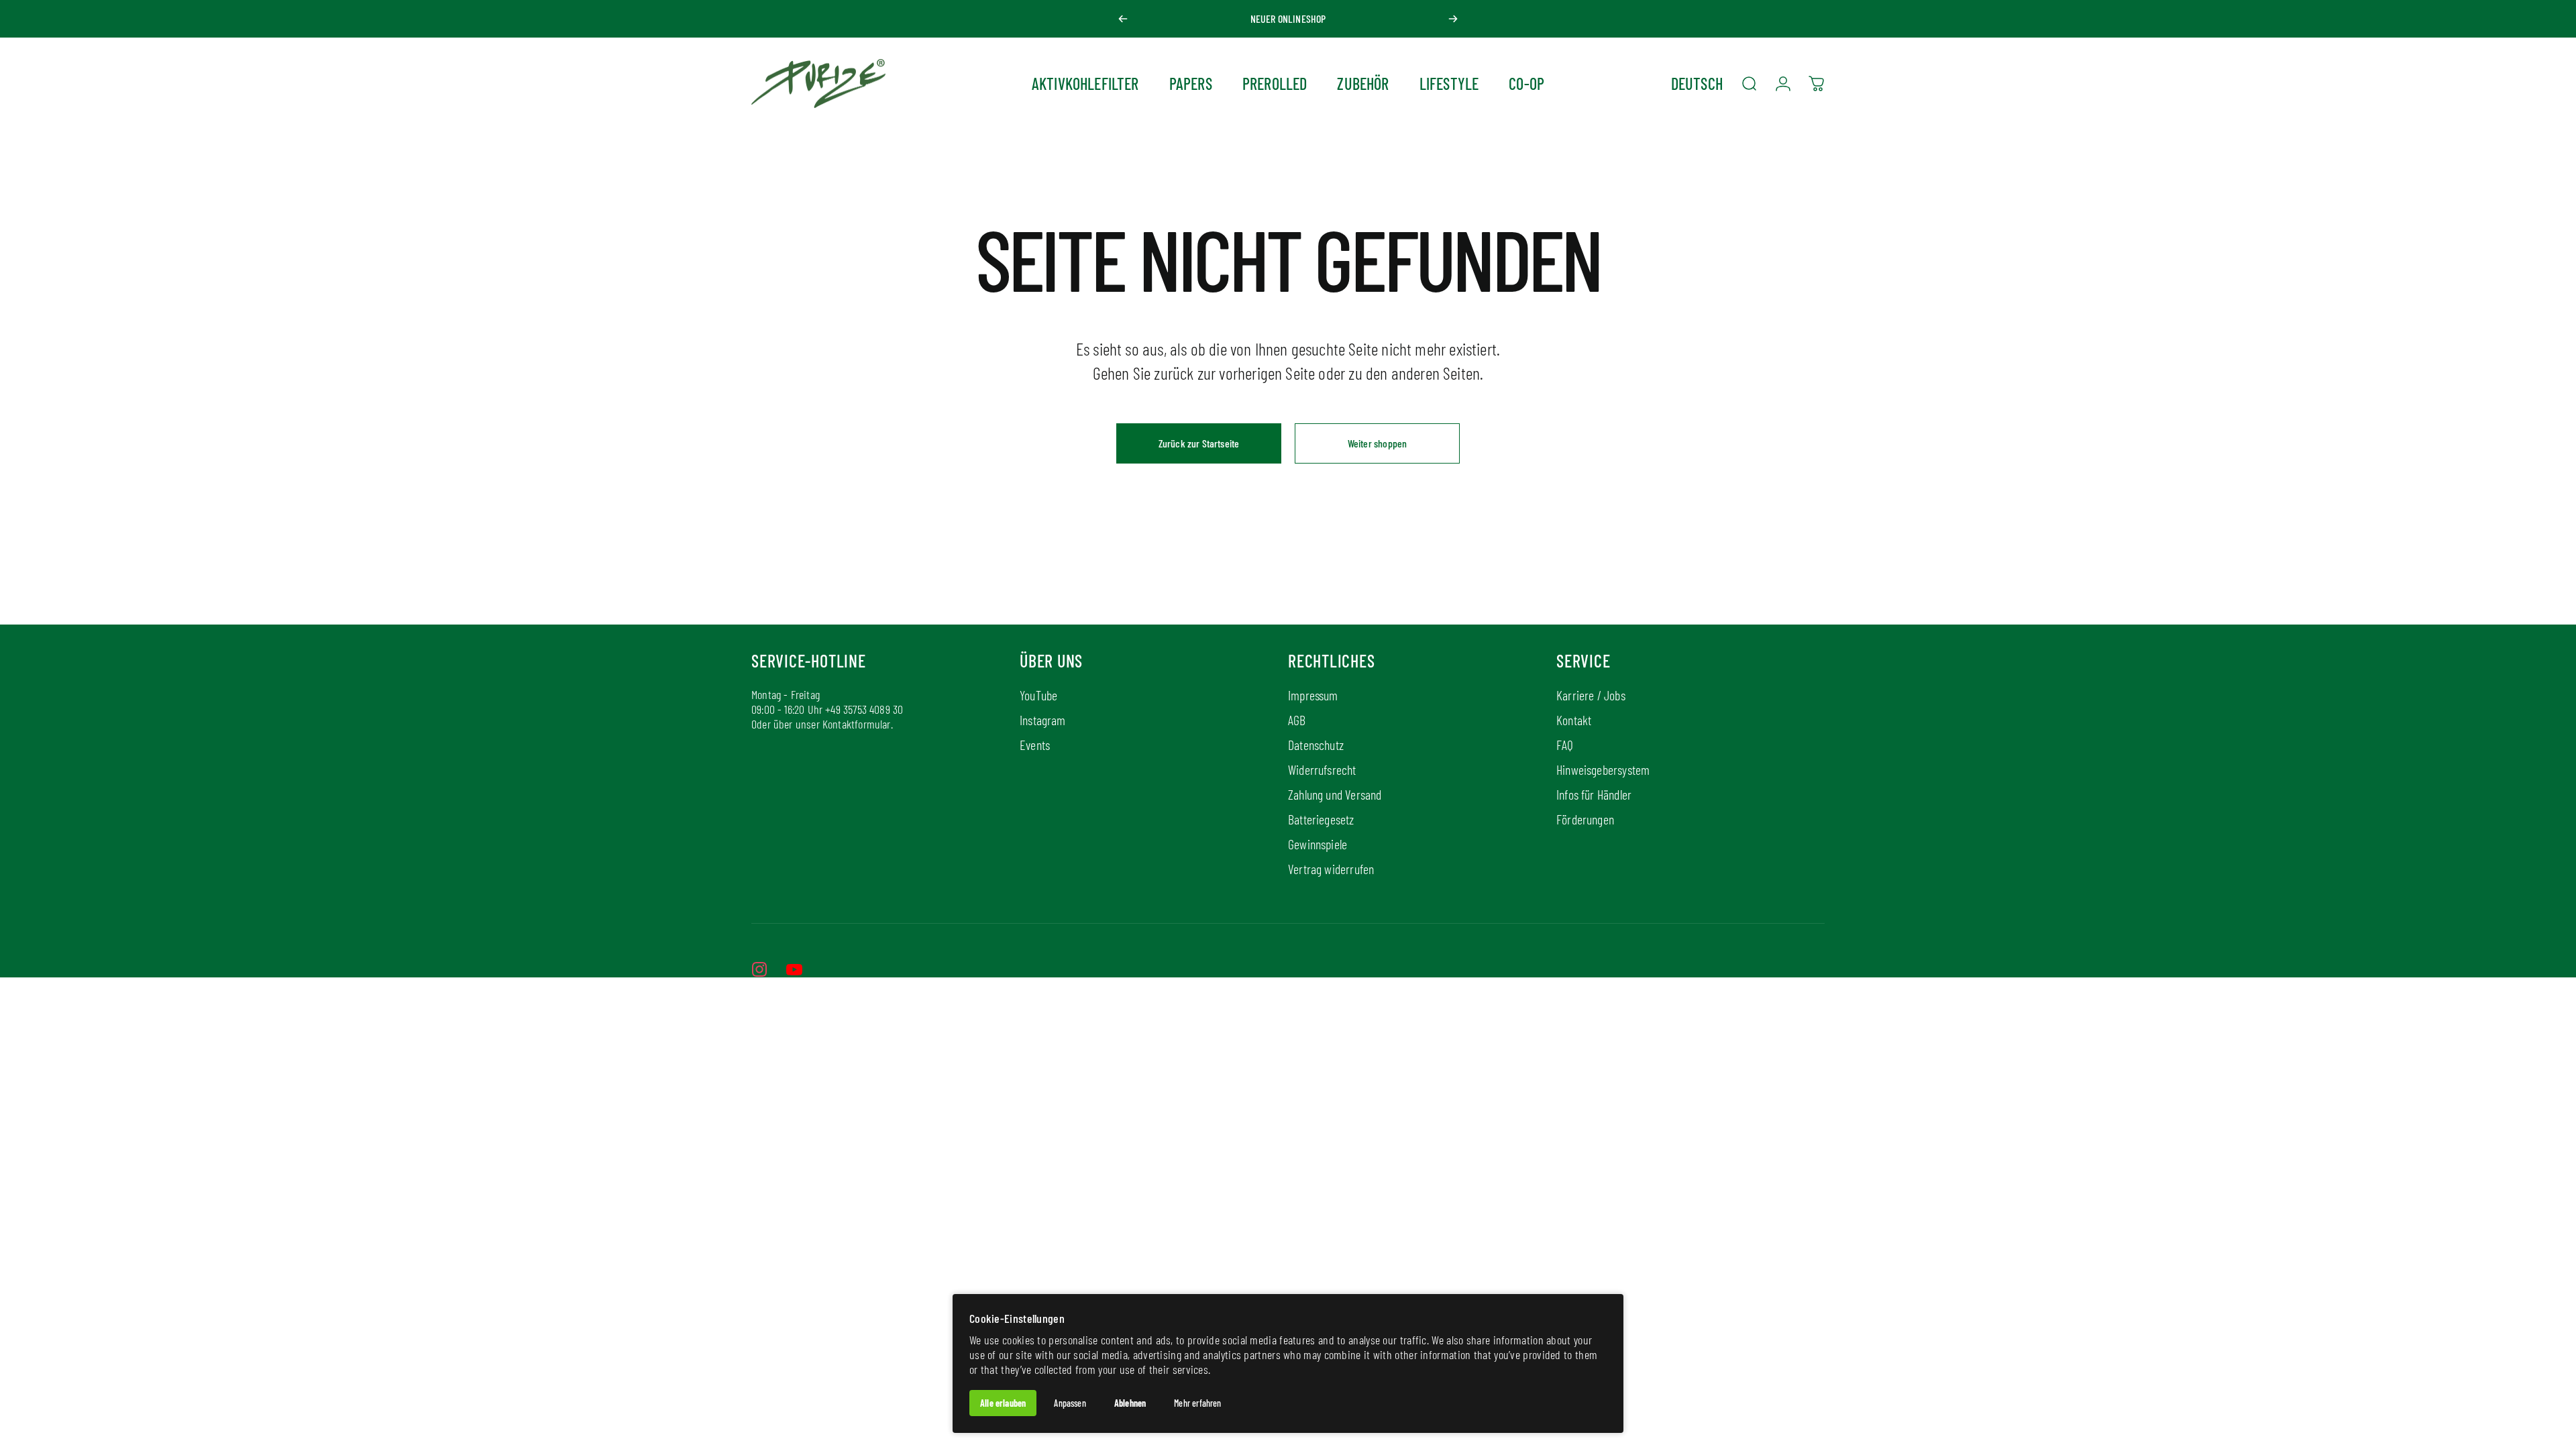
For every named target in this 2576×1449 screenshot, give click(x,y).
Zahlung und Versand (1335, 794)
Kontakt (1574, 720)
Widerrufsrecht (1322, 769)
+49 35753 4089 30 (864, 709)
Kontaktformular (857, 724)
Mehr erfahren (1197, 1403)
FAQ (1565, 745)
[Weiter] (1453, 19)
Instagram (1043, 720)
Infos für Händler (1594, 794)
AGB (1297, 720)
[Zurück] (1123, 19)
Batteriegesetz (1321, 819)
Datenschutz (1316, 745)
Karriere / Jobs (1591, 695)
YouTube (1038, 695)
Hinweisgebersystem (1603, 769)
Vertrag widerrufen (1331, 869)
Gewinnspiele (1318, 844)
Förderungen (1585, 819)
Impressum (1313, 695)
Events (1035, 745)
